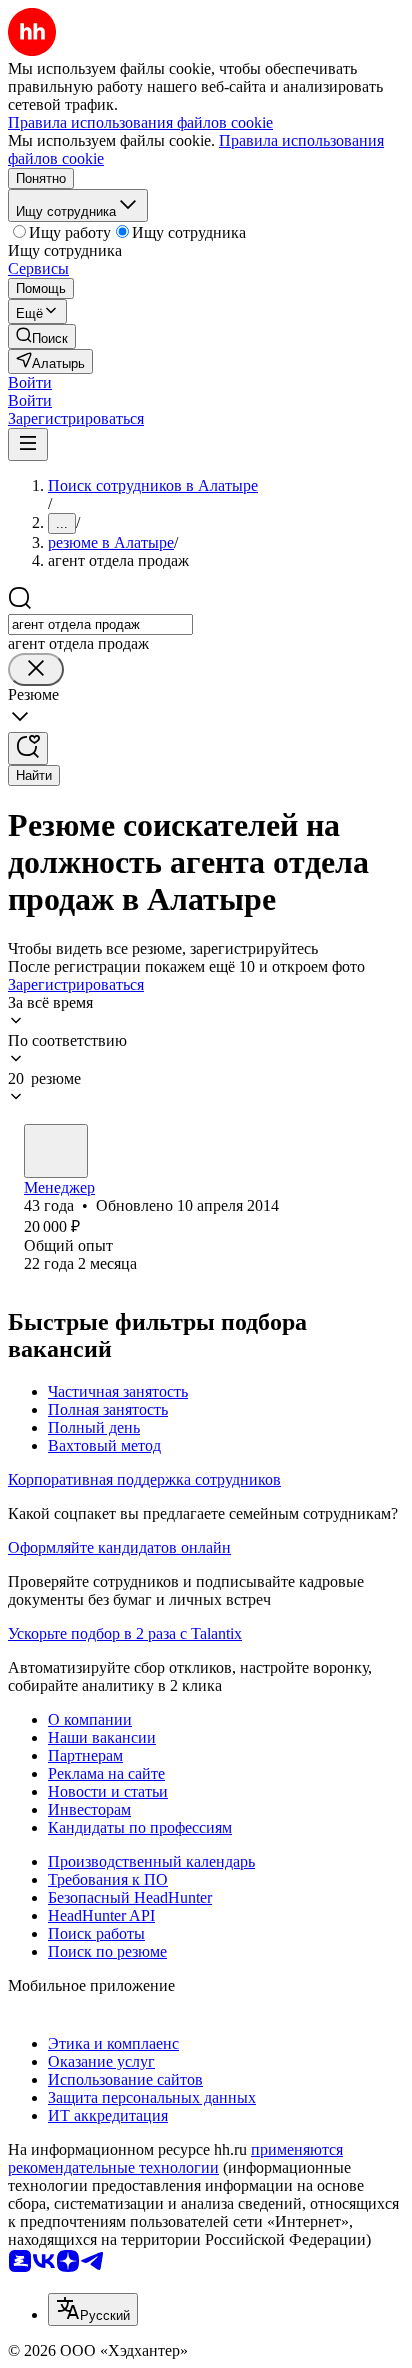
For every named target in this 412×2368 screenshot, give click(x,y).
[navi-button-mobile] (28, 444)
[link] (42, 336)
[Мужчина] (56, 1151)
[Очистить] (36, 669)
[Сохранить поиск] (28, 748)
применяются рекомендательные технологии (175, 2158)
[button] (30, 382)
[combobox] (100, 624)
